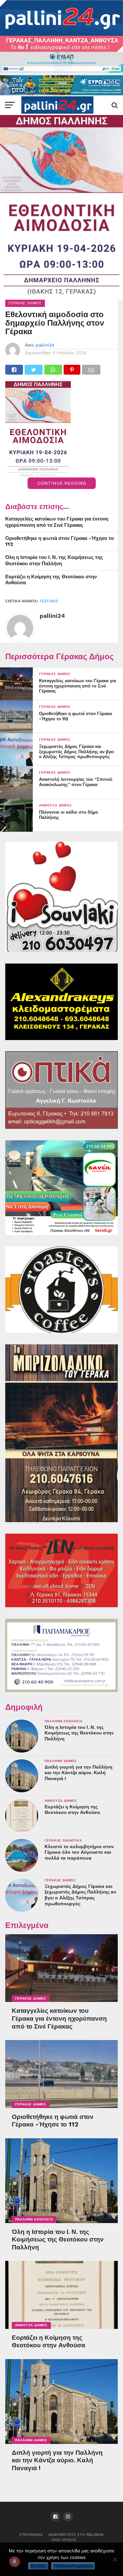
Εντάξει (38, 2566)
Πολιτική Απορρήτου (73, 2566)
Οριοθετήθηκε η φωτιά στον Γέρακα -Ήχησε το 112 (60, 541)
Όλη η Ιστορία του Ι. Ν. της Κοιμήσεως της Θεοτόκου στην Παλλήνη (54, 560)
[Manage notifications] (14, 2562)
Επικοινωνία (31, 2535)
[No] (115, 2559)
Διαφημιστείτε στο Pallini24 (76, 2535)
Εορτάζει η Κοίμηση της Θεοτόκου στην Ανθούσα (51, 580)
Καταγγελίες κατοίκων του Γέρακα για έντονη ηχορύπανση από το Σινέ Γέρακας (57, 522)
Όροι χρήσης (64, 2540)
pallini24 (45, 345)
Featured (49, 601)
